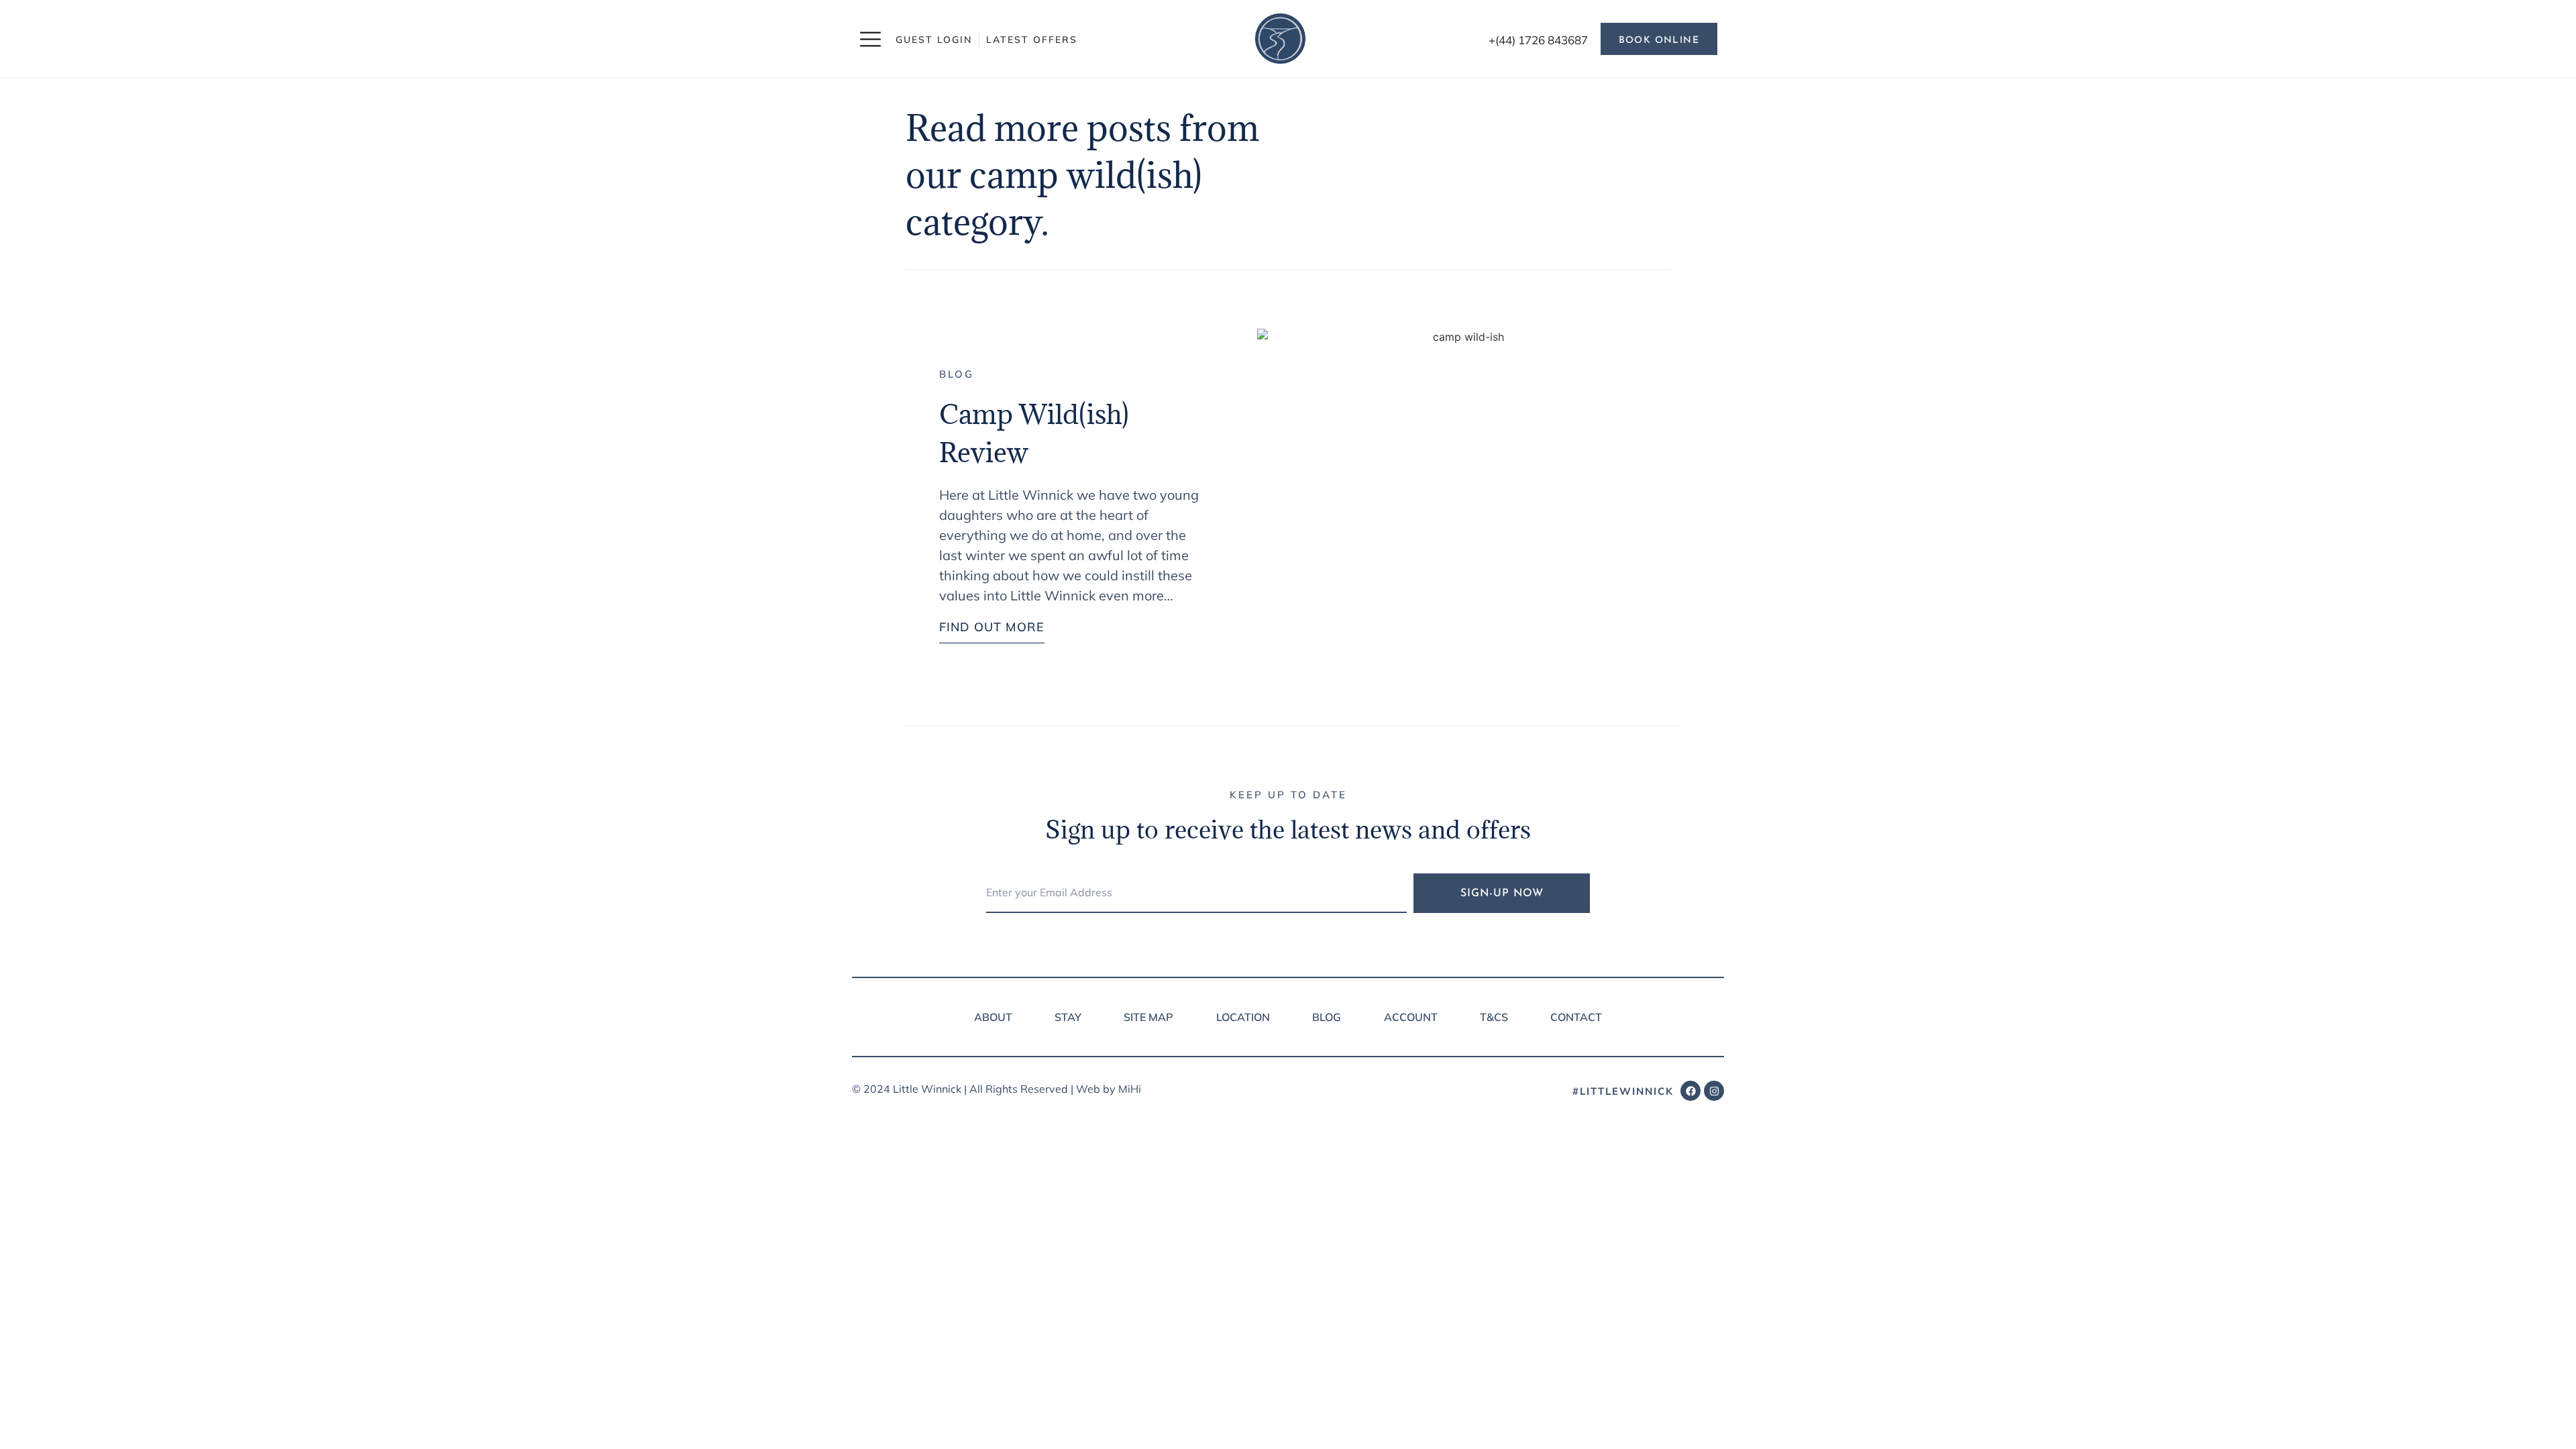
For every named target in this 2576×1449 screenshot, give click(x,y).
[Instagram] (1714, 1091)
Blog (957, 374)
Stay (1068, 1017)
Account (1411, 1017)
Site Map (1148, 1017)
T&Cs (1494, 1017)
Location (1243, 1017)
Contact (1576, 1017)
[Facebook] (1690, 1091)
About (993, 1017)
